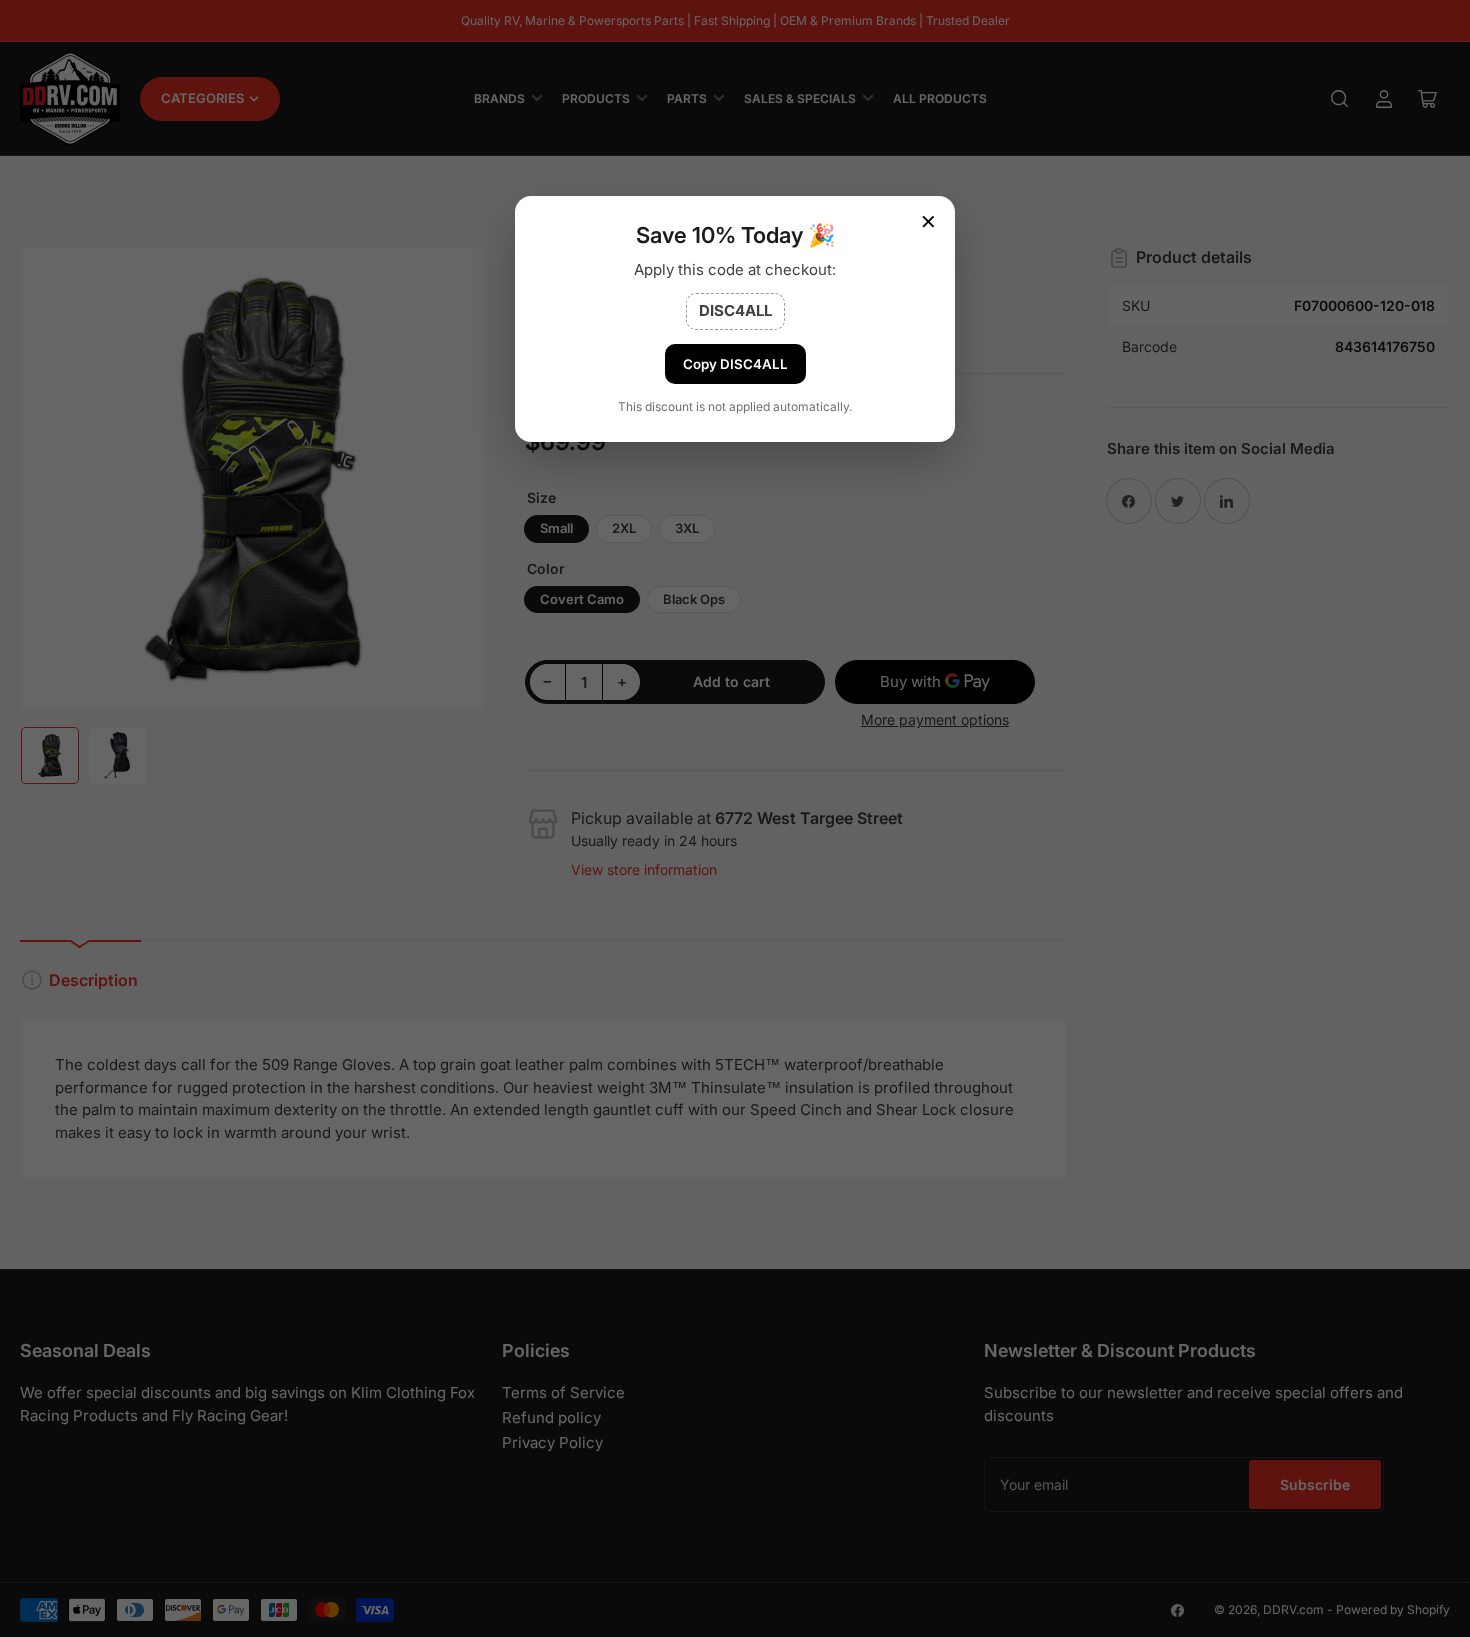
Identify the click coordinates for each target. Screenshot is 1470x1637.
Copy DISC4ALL (735, 364)
